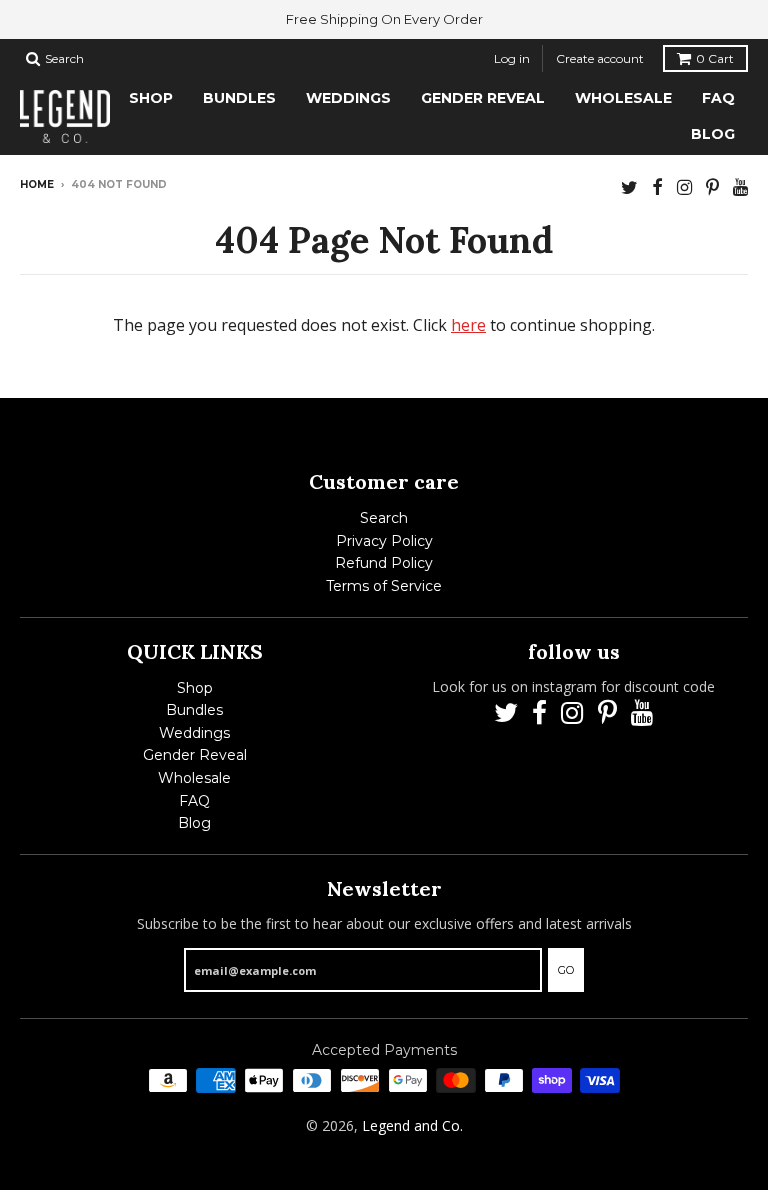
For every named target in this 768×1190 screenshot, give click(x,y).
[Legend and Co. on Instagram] (684, 186)
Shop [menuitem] (151, 98)
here (468, 325)
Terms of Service (384, 586)
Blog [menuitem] (713, 134)
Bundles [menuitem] (239, 98)
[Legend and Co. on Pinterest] (712, 186)
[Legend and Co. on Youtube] (740, 186)
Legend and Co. (412, 1125)
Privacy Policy (384, 541)
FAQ (194, 801)
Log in (512, 58)
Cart (715, 58)
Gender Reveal (195, 755)
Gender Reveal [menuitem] (483, 98)
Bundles (194, 710)
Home (37, 184)
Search (384, 518)
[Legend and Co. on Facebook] (657, 186)
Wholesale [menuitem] (623, 98)
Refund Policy (384, 563)
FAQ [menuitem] (718, 98)
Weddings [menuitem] (348, 98)
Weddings (194, 733)
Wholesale (194, 778)
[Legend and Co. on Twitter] (629, 186)
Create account (600, 58)
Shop (195, 688)
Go (566, 970)
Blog (194, 823)
